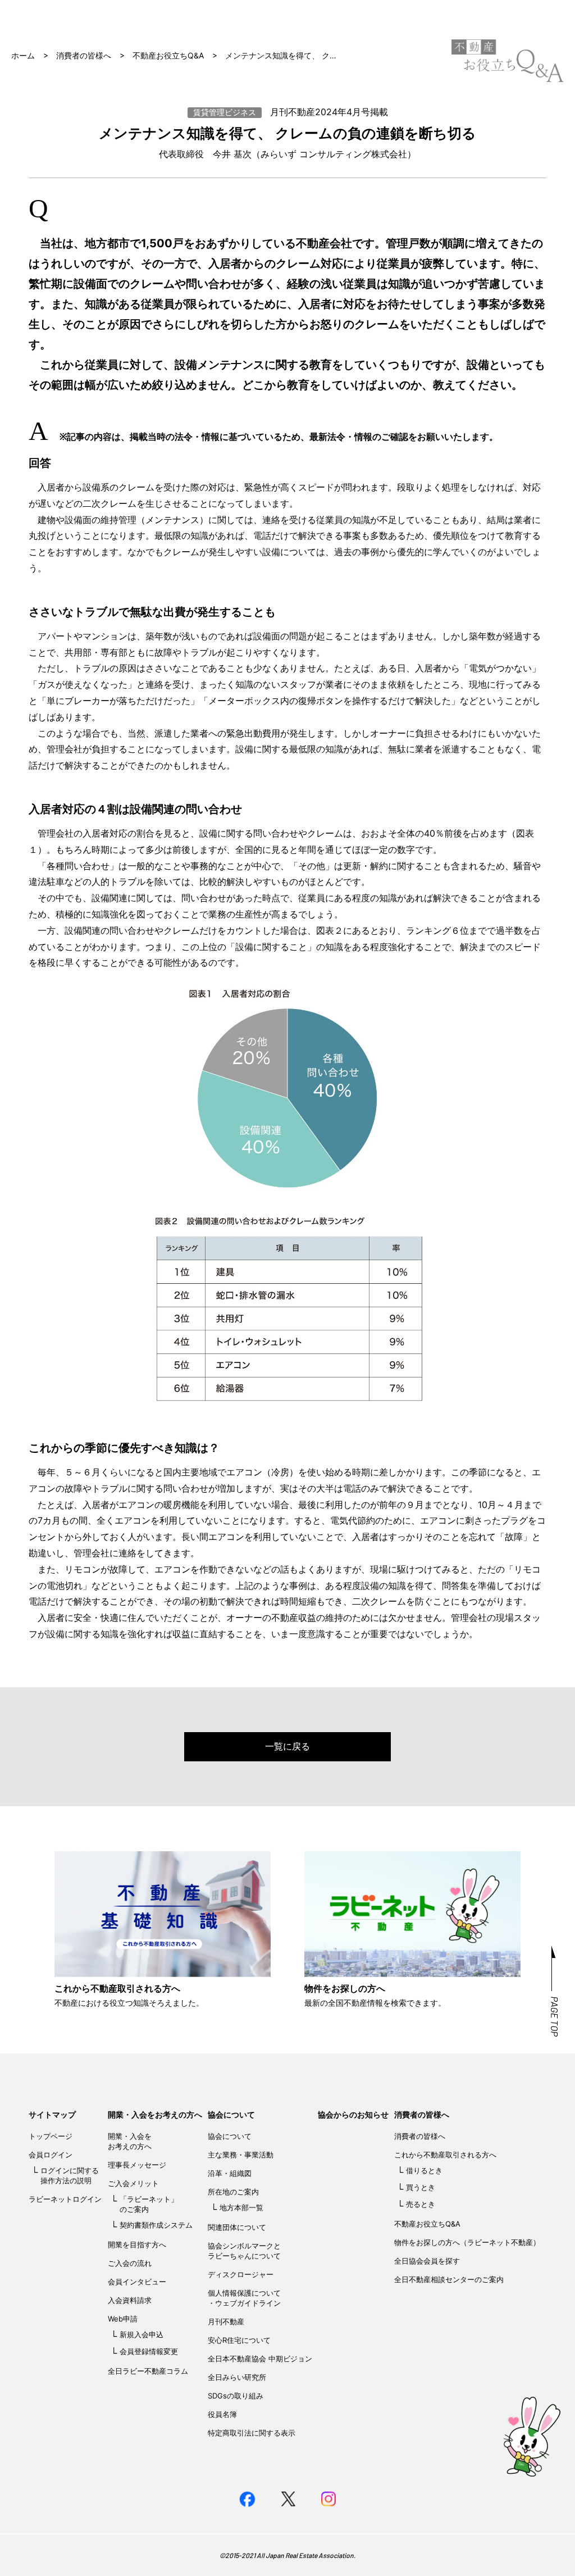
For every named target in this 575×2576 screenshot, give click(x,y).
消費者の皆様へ (84, 55)
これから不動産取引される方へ (445, 2155)
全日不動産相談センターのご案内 (449, 2279)
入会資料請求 (130, 2300)
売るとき (421, 2204)
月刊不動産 (226, 2321)
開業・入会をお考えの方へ (155, 2114)
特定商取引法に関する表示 (252, 2433)
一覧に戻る (287, 1746)
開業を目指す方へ (137, 2245)
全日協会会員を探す (427, 2261)
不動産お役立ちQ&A (168, 55)
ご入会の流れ (130, 2263)
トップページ (51, 2136)
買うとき (421, 2187)
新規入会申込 (142, 2334)
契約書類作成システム (156, 2225)
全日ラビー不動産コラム (148, 2371)
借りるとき (424, 2170)
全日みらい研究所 (237, 2377)
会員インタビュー (137, 2282)
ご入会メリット (133, 2183)
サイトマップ (52, 2114)
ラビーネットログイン (65, 2199)
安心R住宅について (239, 2340)
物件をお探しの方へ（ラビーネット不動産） (467, 2242)
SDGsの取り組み (236, 2396)
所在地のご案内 (233, 2192)
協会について (231, 2114)
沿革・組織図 (230, 2173)
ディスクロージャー (241, 2274)
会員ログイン (51, 2155)
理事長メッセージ (137, 2165)
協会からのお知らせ (353, 2114)
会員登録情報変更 (149, 2351)
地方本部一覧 (241, 2207)
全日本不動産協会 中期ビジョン (260, 2359)
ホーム (23, 55)
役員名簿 (222, 2414)
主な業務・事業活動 (241, 2155)
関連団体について (237, 2227)
